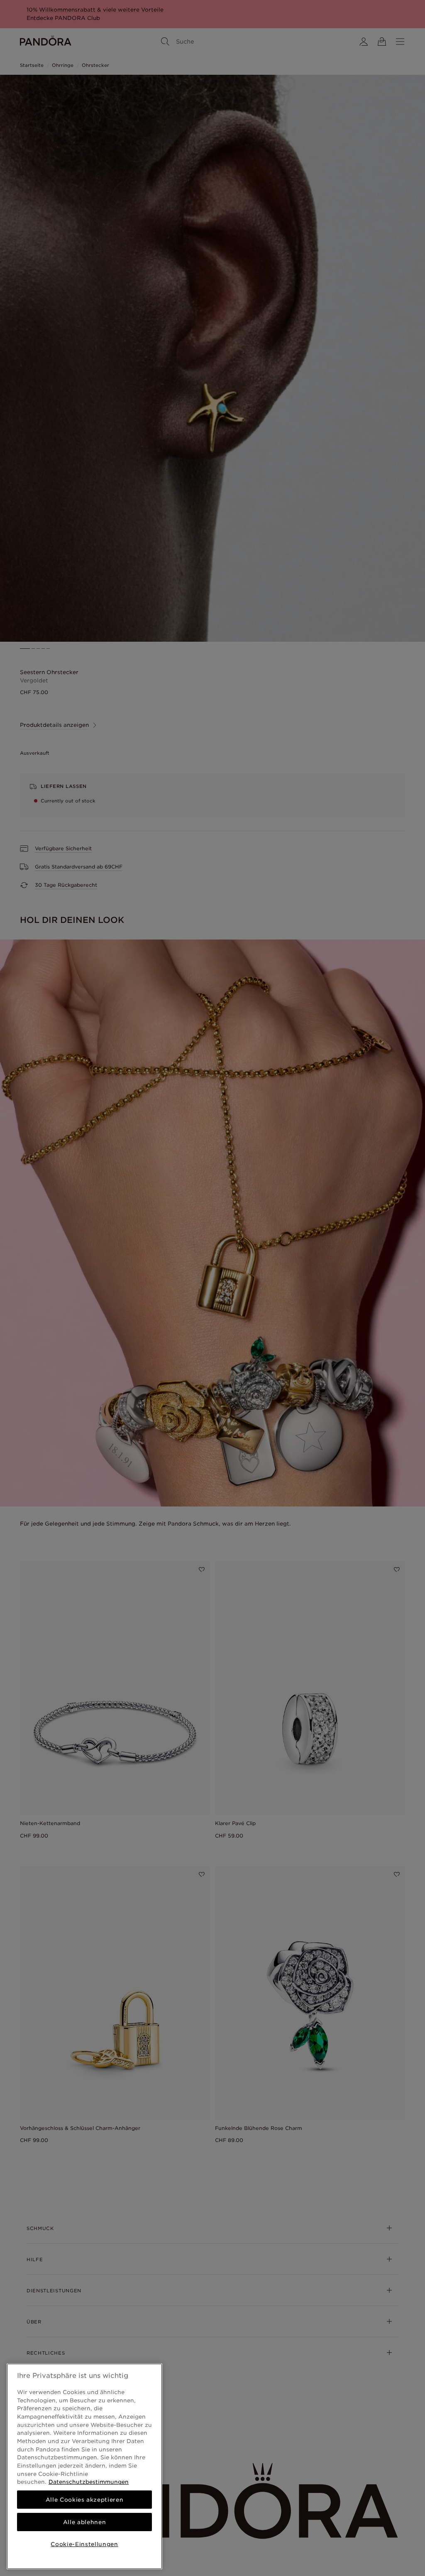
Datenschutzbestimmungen (89, 2482)
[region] (84, 2466)
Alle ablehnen (85, 2522)
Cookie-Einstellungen (84, 2544)
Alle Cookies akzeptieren (85, 2500)
